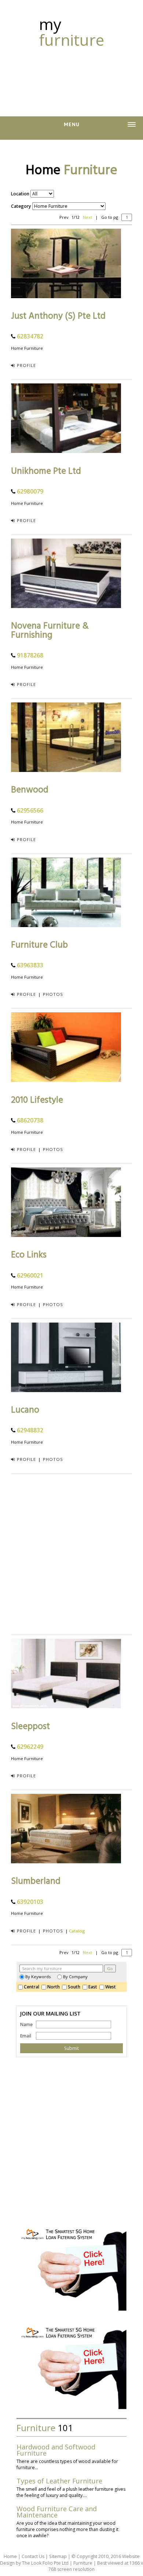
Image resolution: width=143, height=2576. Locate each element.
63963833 (30, 965)
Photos (53, 994)
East (94, 1987)
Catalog (77, 1931)
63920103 (30, 1902)
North (55, 1987)
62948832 (30, 1430)
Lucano (25, 1410)
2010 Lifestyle (37, 1100)
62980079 (30, 491)
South (75, 1987)
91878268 (30, 655)
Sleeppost (30, 1727)
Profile (26, 365)
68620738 (30, 1120)
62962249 (30, 1747)
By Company (75, 1977)
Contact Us (33, 2556)
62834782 (30, 336)
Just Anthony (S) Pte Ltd (58, 316)
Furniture (83, 2563)
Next (87, 217)
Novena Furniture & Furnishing (50, 631)
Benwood (30, 790)
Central (33, 1987)
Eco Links (29, 1255)
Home (10, 2556)
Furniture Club (39, 945)
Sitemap (58, 2556)
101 (45, 2428)
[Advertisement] (71, 78)
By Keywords (38, 1977)
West (112, 1987)
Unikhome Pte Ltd (46, 471)
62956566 (30, 810)
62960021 (30, 1275)
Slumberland (36, 1881)
